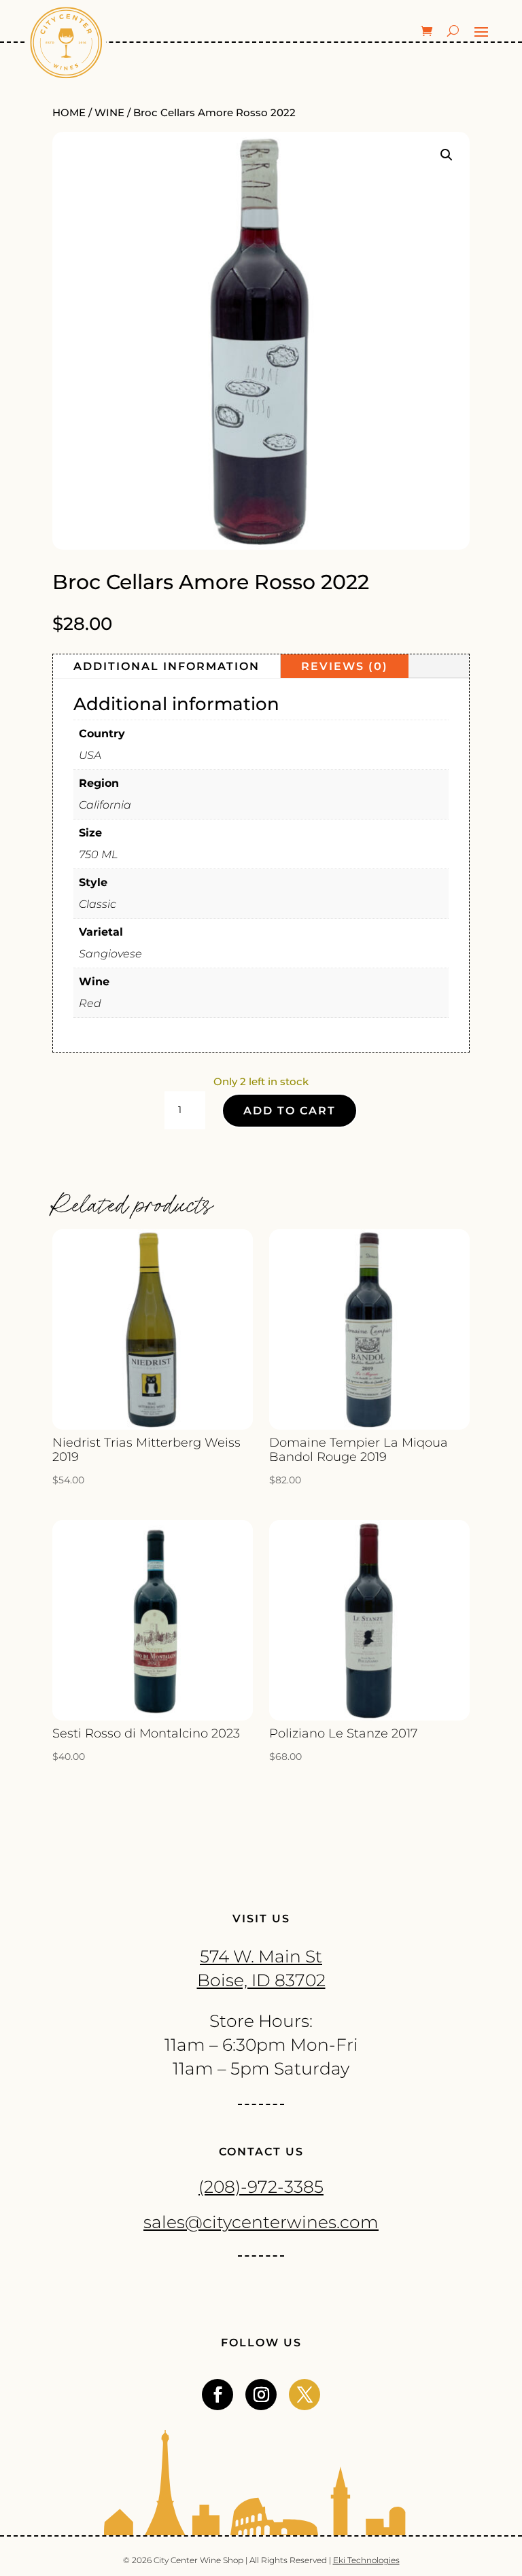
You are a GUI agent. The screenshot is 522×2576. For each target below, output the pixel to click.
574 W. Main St (261, 1956)
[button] (447, 155)
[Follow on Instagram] (261, 2395)
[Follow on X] (304, 2395)
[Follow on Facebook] (217, 2395)
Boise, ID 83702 (261, 1980)
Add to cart (290, 1111)
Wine (109, 113)
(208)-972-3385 (261, 2187)
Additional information (167, 666)
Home (69, 113)
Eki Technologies (366, 2560)
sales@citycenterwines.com (261, 2222)
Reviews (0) (345, 666)
